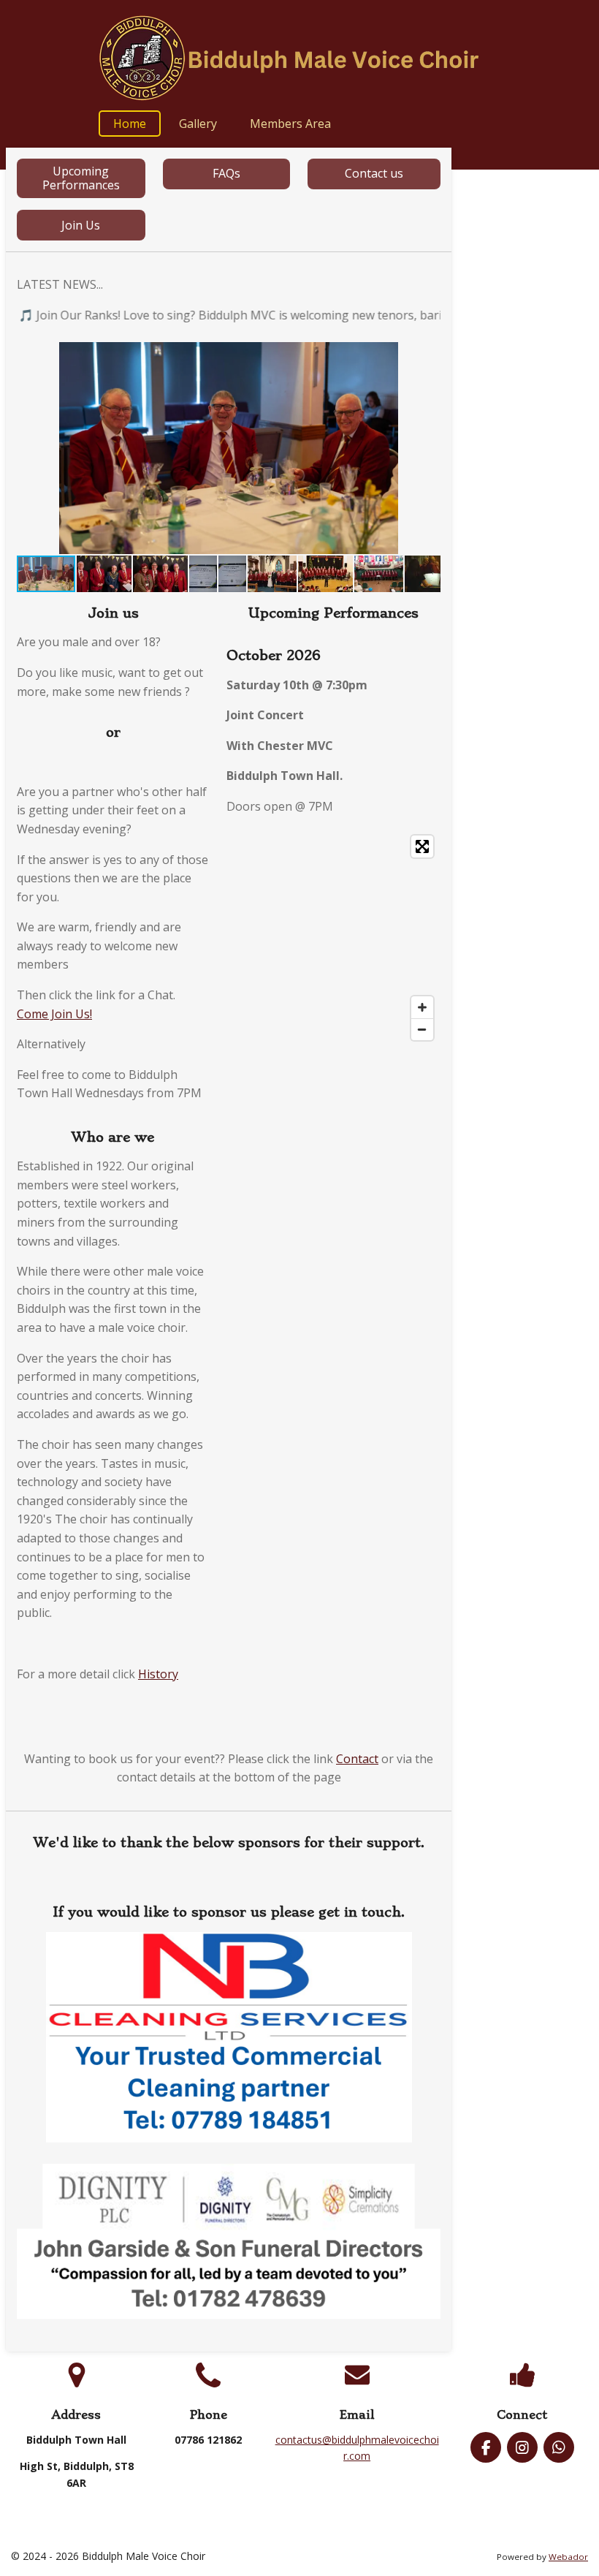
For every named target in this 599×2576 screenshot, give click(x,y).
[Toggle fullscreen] (422, 846)
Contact (357, 1759)
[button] (427, 355)
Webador (568, 2557)
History (158, 1674)
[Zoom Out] (422, 1029)
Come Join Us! (54, 1014)
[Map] (333, 938)
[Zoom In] (422, 1007)
